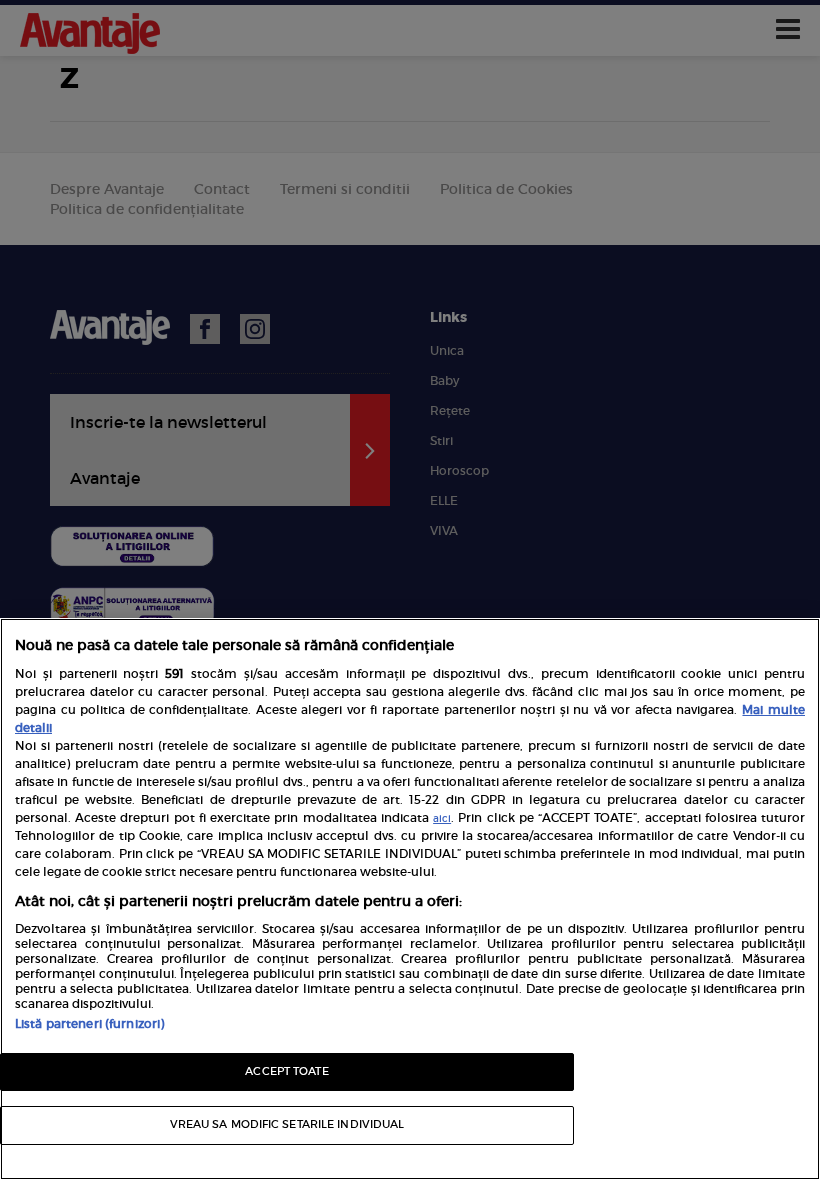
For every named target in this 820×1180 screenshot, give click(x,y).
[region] (410, 899)
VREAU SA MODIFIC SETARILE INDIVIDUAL (287, 1124)
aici (442, 819)
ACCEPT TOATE (286, 1071)
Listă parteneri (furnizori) (89, 1023)
